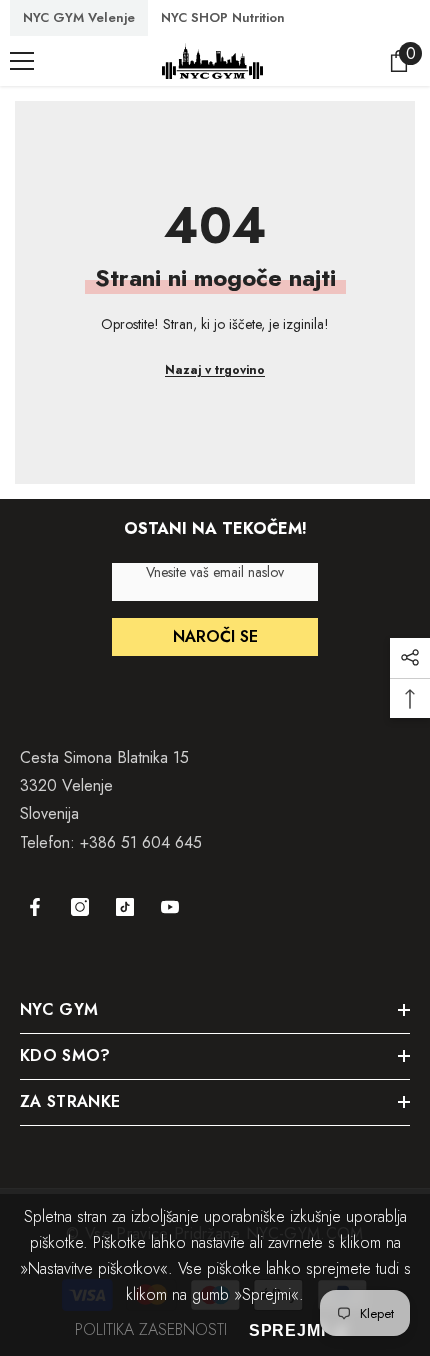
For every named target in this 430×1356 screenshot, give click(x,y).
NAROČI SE (215, 636)
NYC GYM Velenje (79, 17)
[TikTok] (125, 907)
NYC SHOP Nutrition (223, 17)
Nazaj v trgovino (215, 370)
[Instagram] (80, 907)
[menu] (22, 61)
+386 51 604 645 (141, 842)
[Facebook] (35, 907)
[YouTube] (170, 907)
